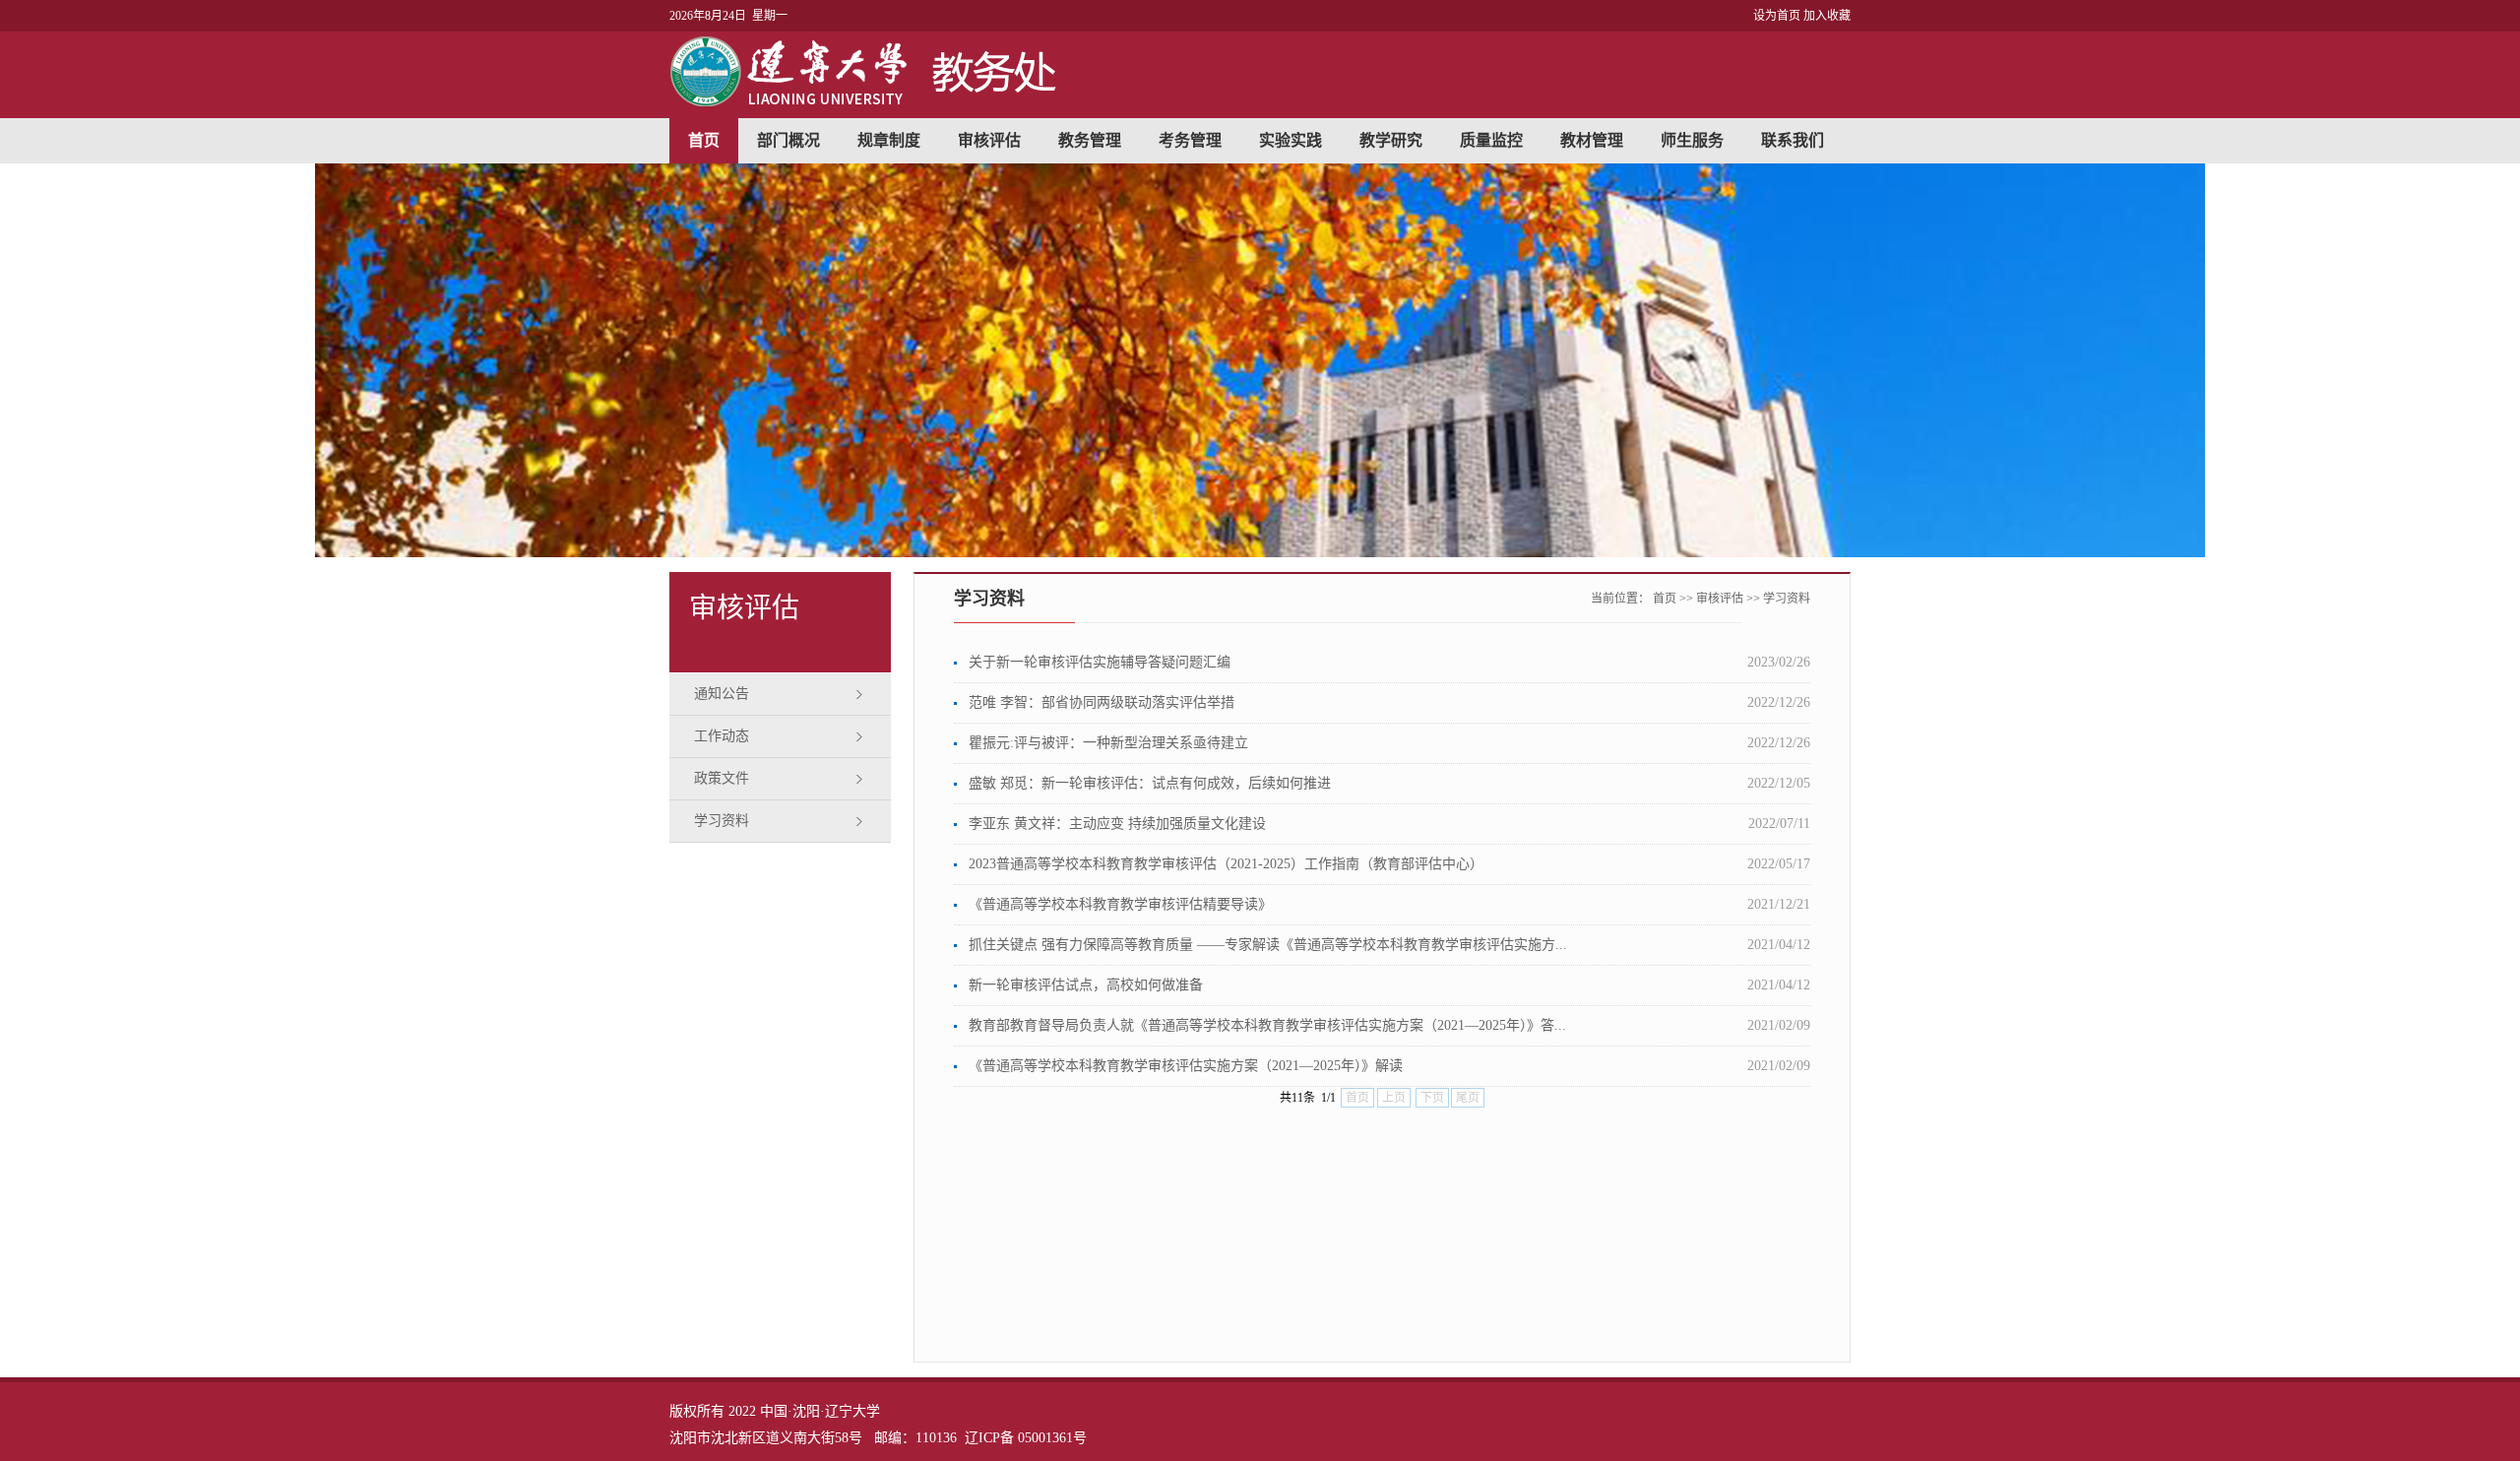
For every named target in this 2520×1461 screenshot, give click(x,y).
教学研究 (1391, 140)
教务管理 (1090, 140)
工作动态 (722, 736)
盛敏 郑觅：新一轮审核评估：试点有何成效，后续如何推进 (1150, 783)
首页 (704, 140)
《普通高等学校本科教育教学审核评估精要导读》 (1120, 904)
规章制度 (889, 140)
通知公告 (722, 694)
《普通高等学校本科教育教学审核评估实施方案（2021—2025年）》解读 (1186, 1066)
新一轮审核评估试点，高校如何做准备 (1086, 985)
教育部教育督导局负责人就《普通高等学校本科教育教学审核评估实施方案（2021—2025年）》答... (1267, 1025)
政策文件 (722, 778)
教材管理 (1592, 140)
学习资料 (722, 821)
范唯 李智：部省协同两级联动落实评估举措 (1102, 702)
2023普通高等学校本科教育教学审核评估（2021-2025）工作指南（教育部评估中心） (1226, 864)
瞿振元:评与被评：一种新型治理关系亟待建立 (1108, 743)
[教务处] (868, 102)
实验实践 (1291, 140)
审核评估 (989, 140)
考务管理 (1190, 140)
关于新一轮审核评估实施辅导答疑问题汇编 (1100, 662)
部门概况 (788, 140)
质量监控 (1491, 140)
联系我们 (1793, 140)
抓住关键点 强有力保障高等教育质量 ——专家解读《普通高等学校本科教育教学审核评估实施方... (1268, 945)
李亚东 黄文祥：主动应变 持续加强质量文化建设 (1117, 824)
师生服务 (1692, 140)
